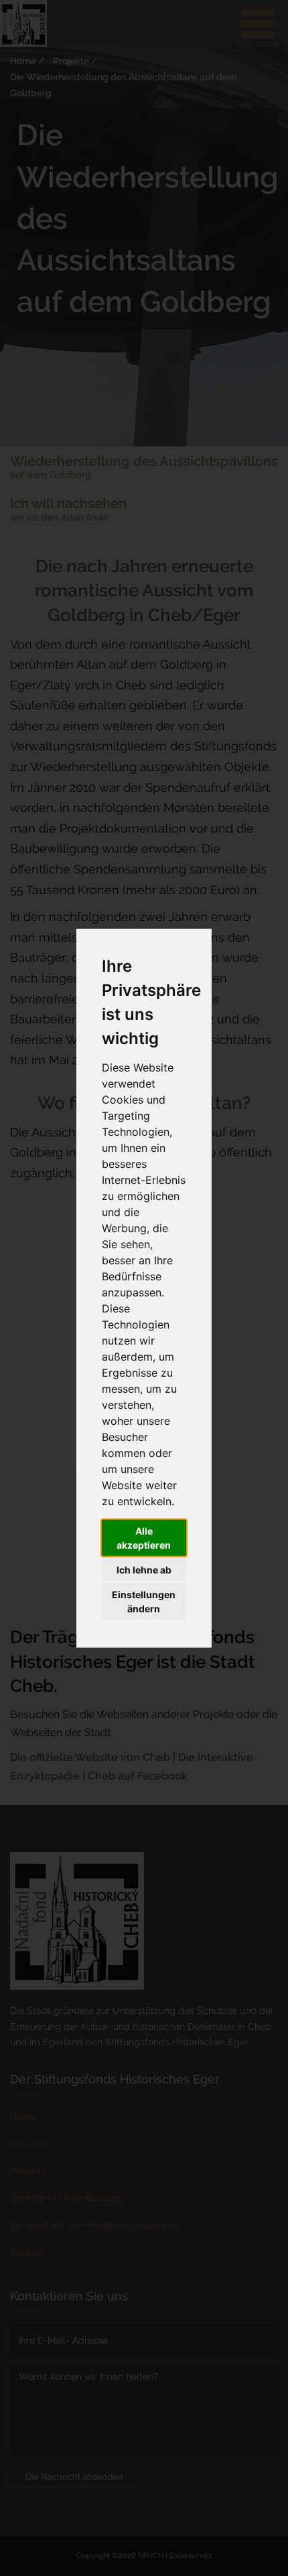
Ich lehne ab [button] (144, 1570)
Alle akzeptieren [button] (144, 1538)
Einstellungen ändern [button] (144, 1602)
